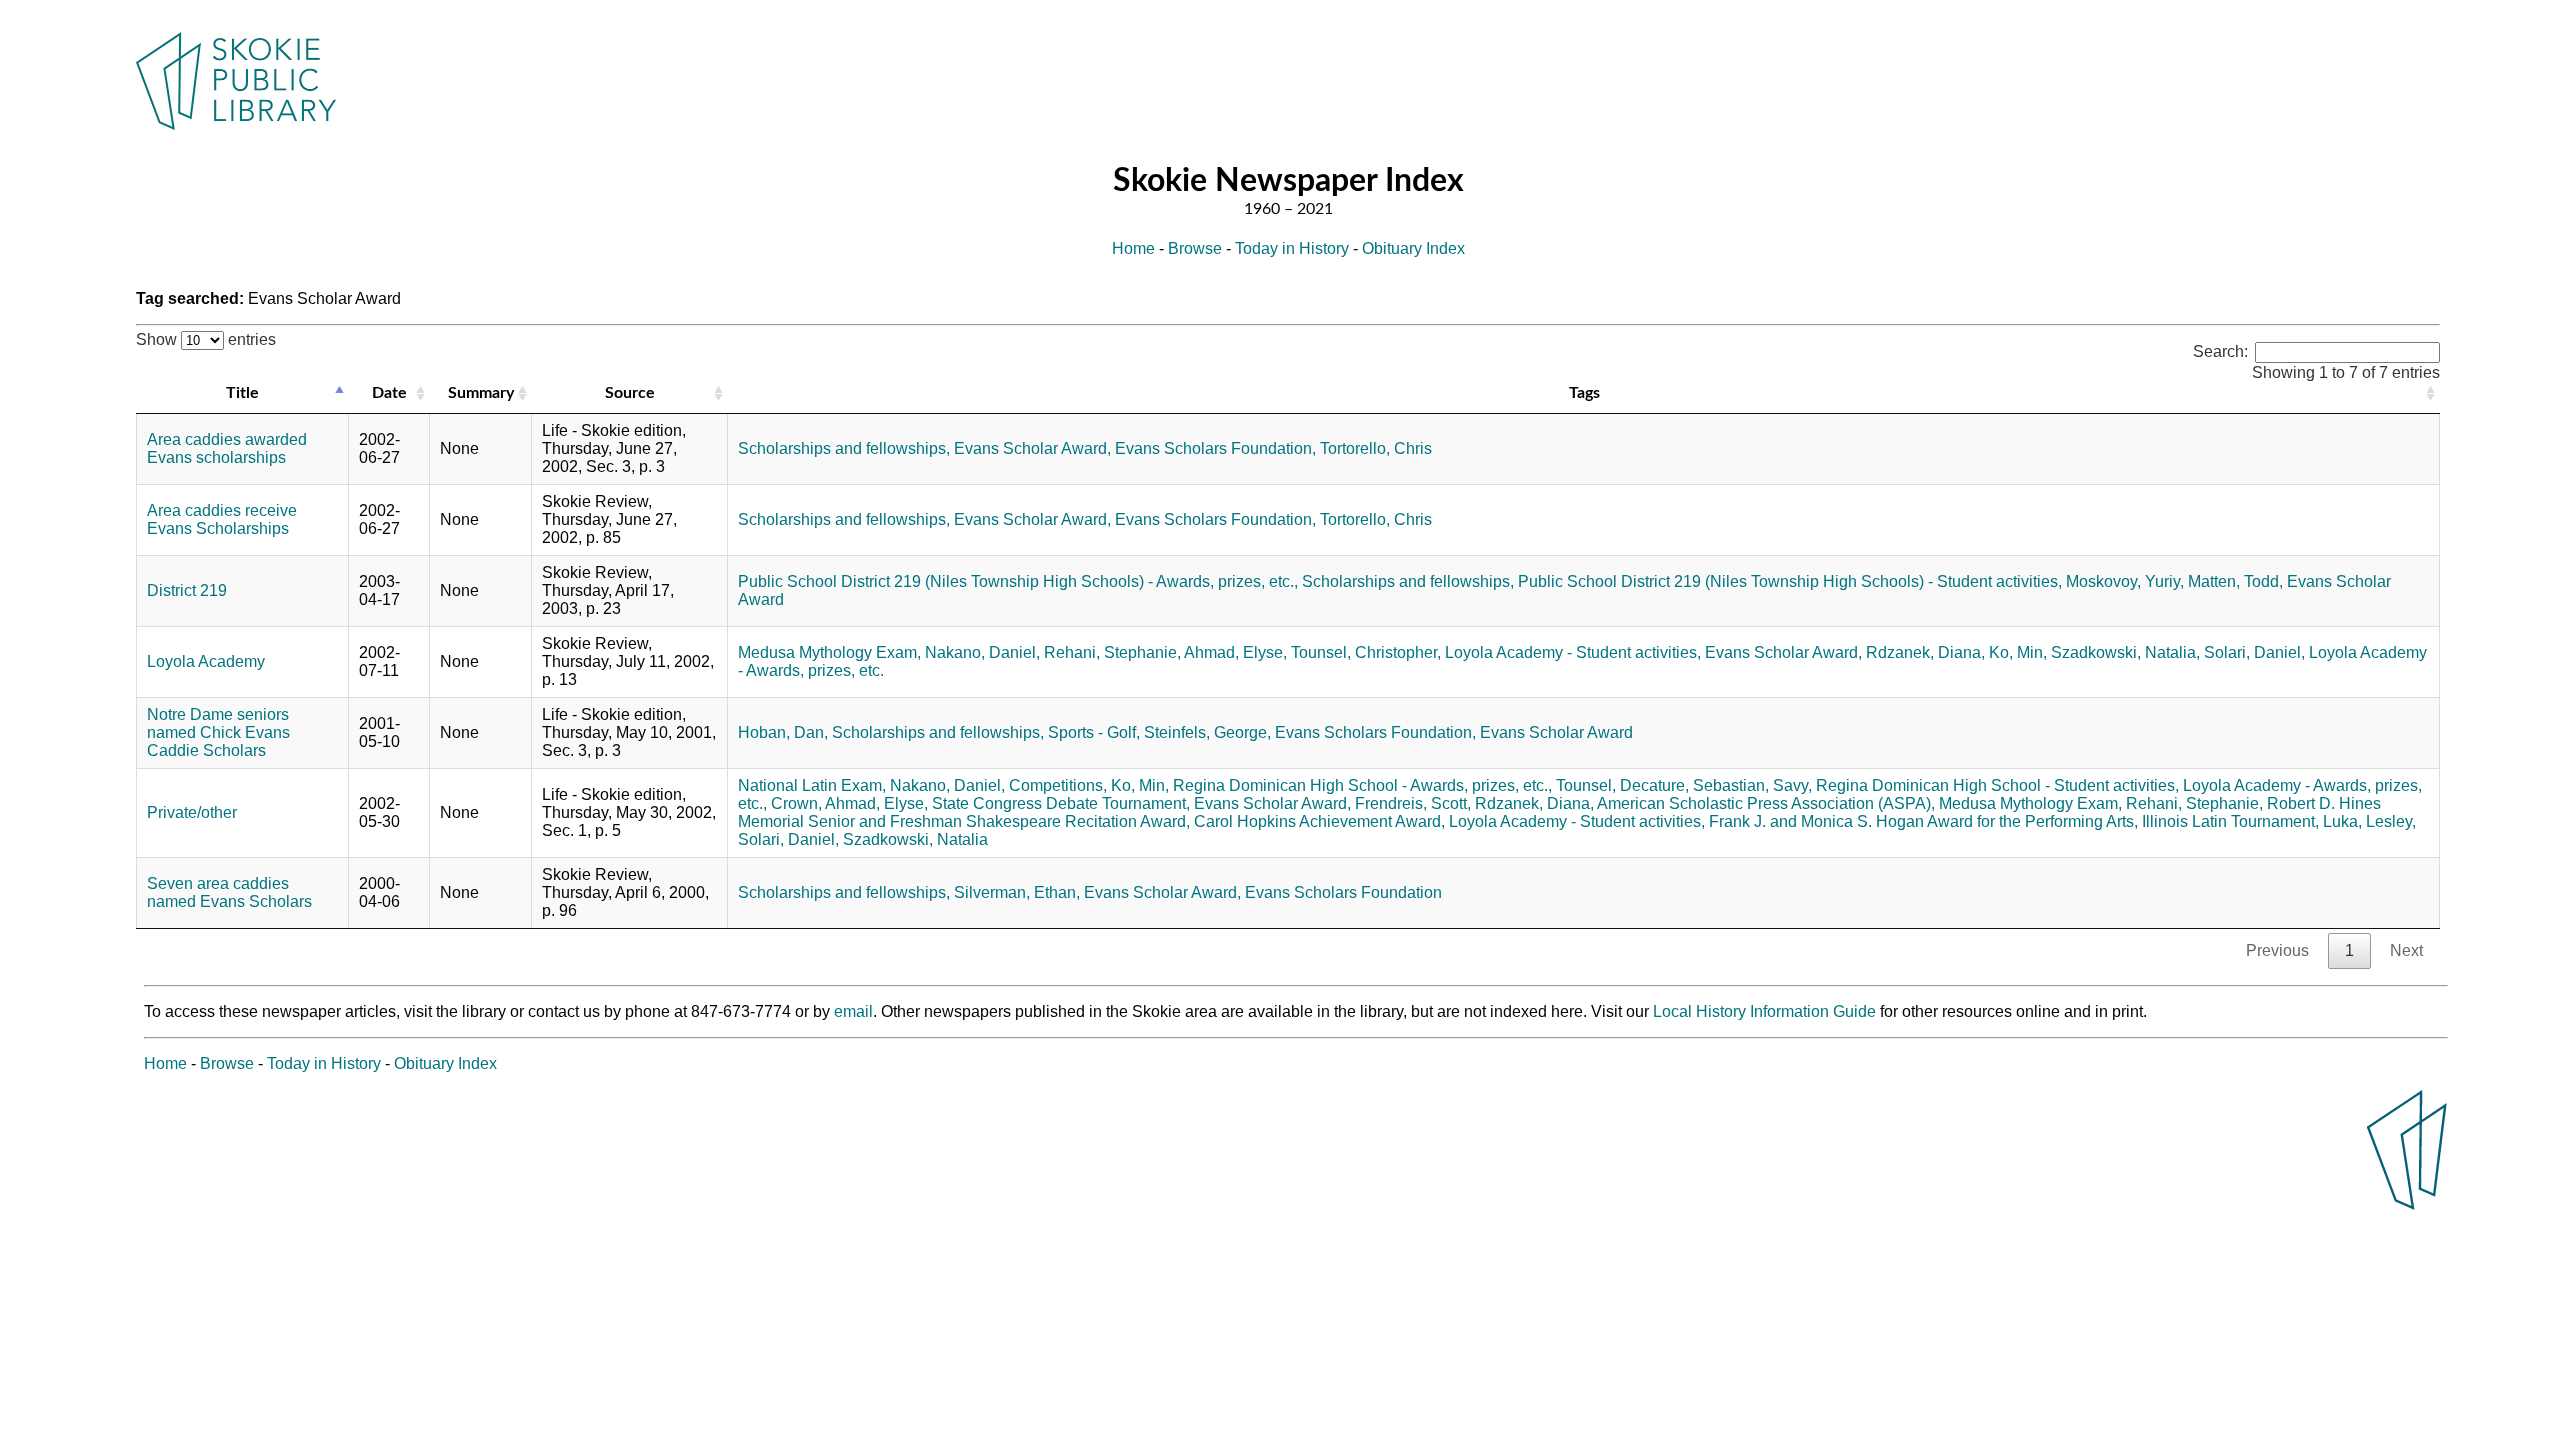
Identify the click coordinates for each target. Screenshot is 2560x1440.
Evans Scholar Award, (1032, 448)
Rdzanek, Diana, (1925, 652)
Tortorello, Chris (1376, 448)
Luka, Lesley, (2369, 821)
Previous (2277, 950)
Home (1133, 248)
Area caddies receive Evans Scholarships (222, 519)
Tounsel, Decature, (1622, 785)
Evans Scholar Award (1556, 732)
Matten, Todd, (2235, 581)
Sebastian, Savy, (1752, 785)
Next (2406, 950)
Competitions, (1058, 785)
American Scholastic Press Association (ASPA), (1766, 803)
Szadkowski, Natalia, (2125, 652)
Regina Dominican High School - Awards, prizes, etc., (1362, 785)
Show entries (206, 339)
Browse (1195, 248)
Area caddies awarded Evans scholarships (227, 448)
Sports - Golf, (1094, 732)
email (853, 1011)
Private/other (192, 812)
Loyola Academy (206, 661)
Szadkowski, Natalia (915, 839)
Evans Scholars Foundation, (1215, 448)
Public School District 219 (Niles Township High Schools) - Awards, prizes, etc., (1018, 581)
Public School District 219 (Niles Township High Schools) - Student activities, (1790, 581)
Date (389, 393)
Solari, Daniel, (2254, 652)
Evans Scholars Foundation (1343, 892)
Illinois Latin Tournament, (2230, 821)
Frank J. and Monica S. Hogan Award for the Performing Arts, (1923, 821)
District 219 (187, 590)
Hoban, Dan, (783, 732)
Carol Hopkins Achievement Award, (1319, 821)
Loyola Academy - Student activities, (1573, 652)
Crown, (796, 803)
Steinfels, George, (1207, 732)
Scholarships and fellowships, (844, 448)
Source (630, 393)
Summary (481, 393)
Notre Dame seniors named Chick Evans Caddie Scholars (218, 732)
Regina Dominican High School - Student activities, (1997, 785)
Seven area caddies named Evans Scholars (229, 892)
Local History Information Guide (1764, 1011)
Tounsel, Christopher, (1366, 652)
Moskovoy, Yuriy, (2125, 581)
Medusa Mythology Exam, (829, 652)
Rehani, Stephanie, (1112, 652)
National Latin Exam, (812, 785)
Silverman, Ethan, (1017, 892)
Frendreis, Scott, (1413, 803)
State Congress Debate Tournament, (1061, 803)
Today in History (1292, 248)
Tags (1584, 393)
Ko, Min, (2018, 652)
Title (242, 393)
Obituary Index (1413, 248)
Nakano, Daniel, (982, 652)
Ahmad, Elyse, (1235, 652)
